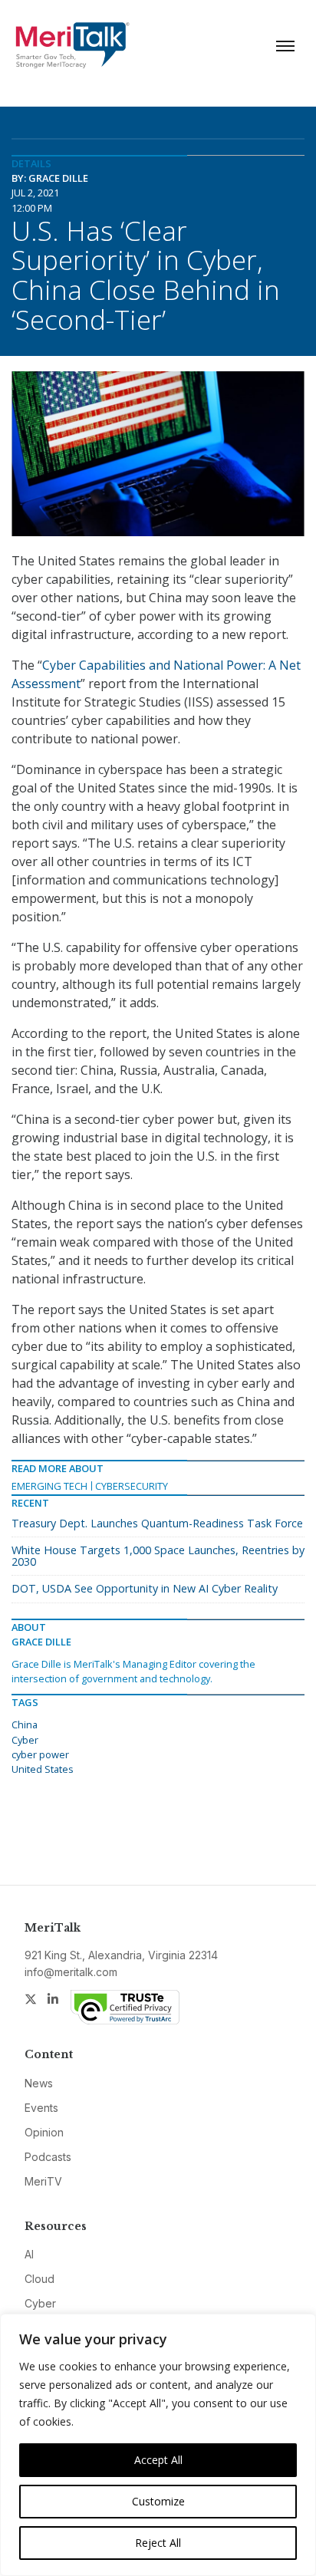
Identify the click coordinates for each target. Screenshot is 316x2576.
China (25, 1724)
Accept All (158, 2460)
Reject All (158, 2543)
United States (43, 1769)
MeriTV (43, 2181)
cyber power (40, 1754)
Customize (158, 2501)
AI (29, 2254)
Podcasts (48, 2157)
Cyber (25, 1740)
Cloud (39, 2279)
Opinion (44, 2132)
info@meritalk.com (71, 1972)
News (39, 2083)
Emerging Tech (49, 1486)
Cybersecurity (132, 1486)
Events (41, 2108)
